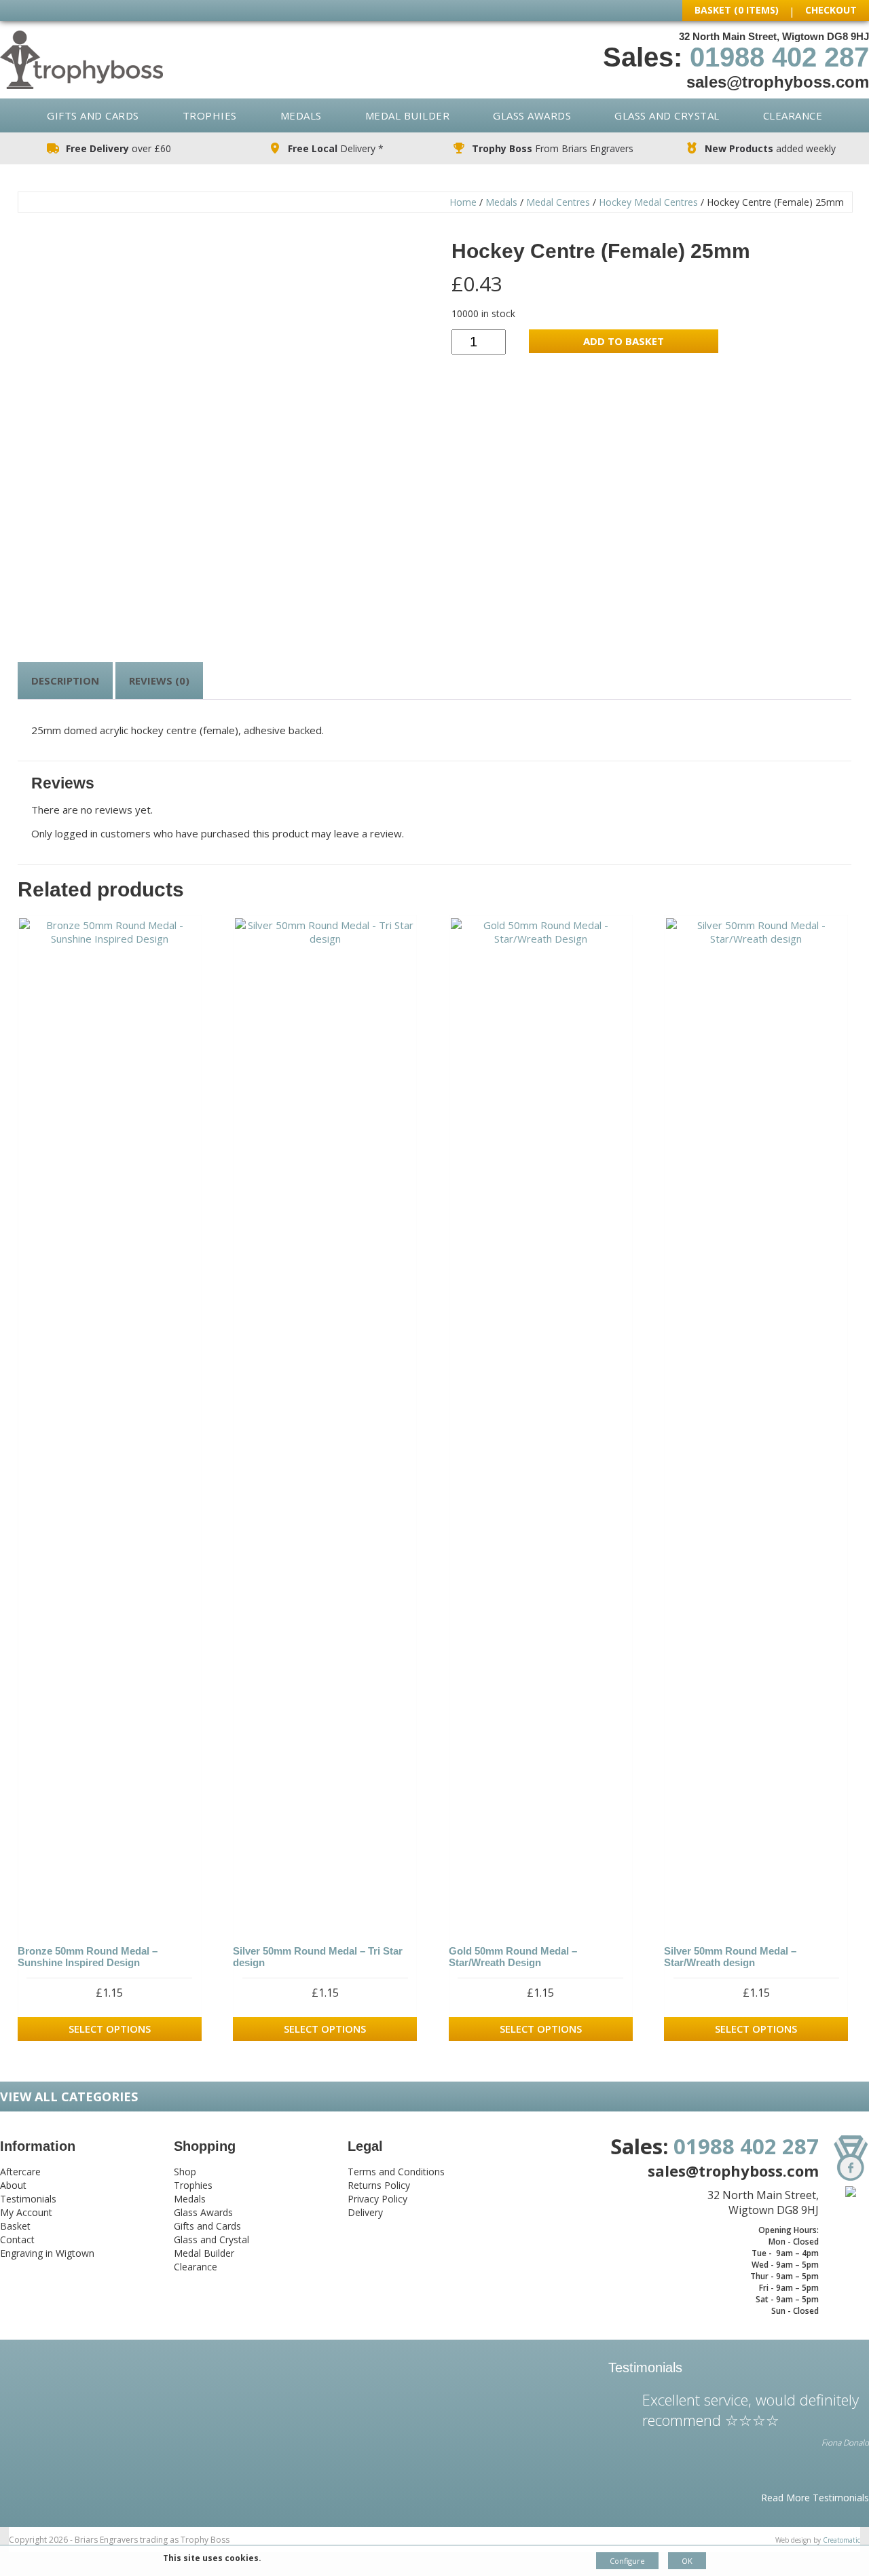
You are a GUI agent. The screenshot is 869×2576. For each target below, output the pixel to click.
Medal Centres (558, 202)
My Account (26, 2212)
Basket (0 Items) (737, 10)
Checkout (831, 10)
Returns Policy (379, 2185)
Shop (185, 2172)
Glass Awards (532, 115)
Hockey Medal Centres (648, 202)
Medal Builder (408, 115)
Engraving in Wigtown (47, 2253)
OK (687, 2561)
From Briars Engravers (553, 148)
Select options (110, 2029)
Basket (15, 2226)
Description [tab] (65, 681)
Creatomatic (842, 2540)
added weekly (770, 148)
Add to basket (624, 341)
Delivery (365, 2212)
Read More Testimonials (815, 2498)
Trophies (210, 115)
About (13, 2185)
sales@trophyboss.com (778, 82)
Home (463, 202)
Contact (17, 2239)
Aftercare (20, 2172)
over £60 (118, 148)
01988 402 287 (779, 57)
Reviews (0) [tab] (159, 681)
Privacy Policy (377, 2199)
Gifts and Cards (93, 115)
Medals (301, 115)
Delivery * (336, 148)
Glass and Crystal (667, 115)
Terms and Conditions (396, 2172)
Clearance (793, 115)
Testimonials (28, 2199)
